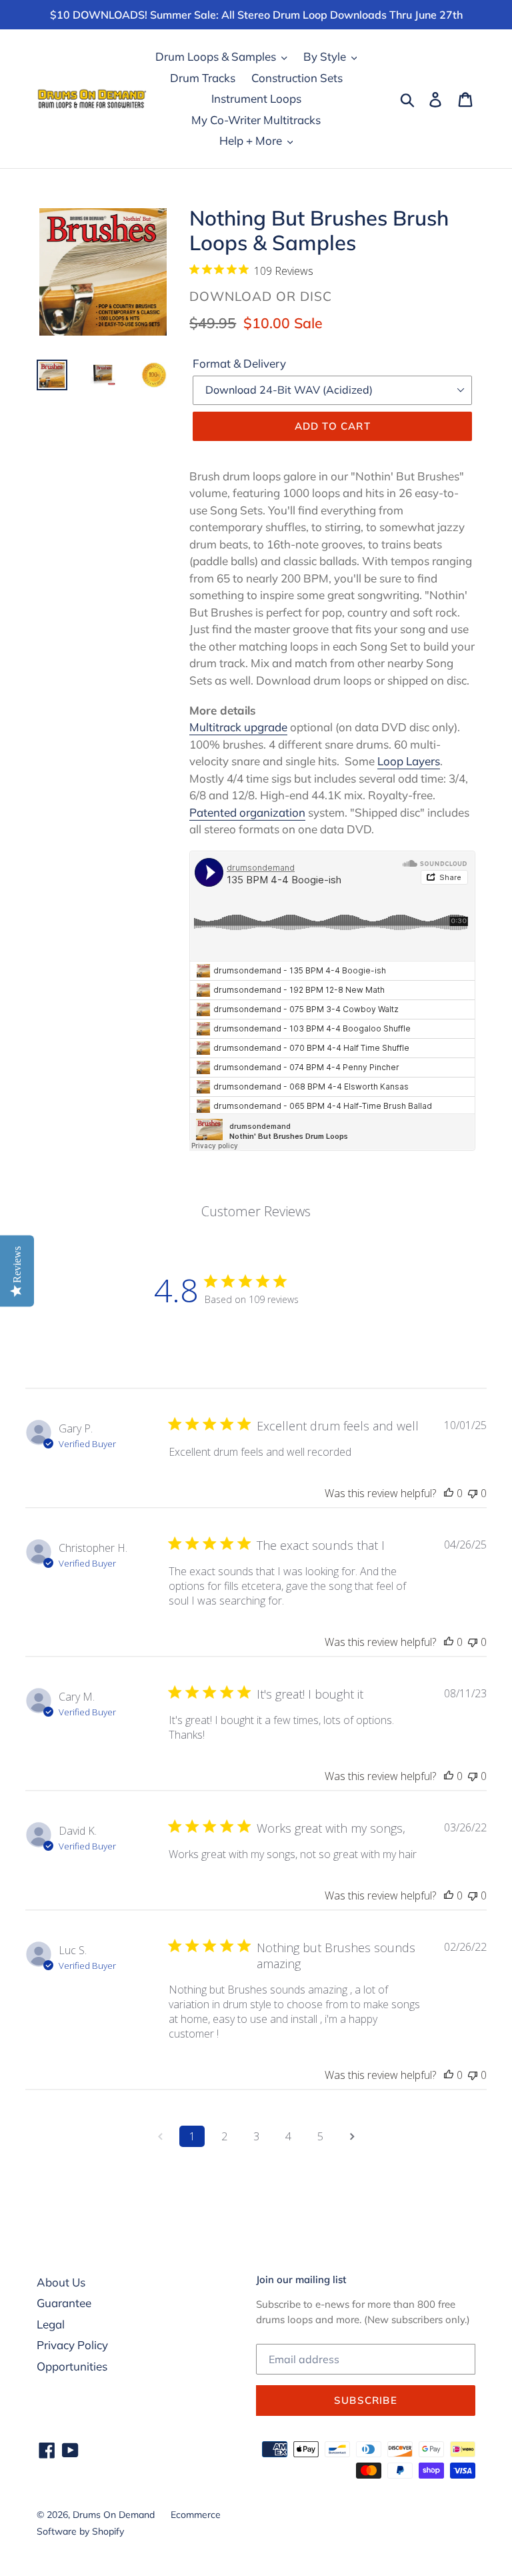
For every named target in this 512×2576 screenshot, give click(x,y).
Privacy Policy (72, 2345)
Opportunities (72, 2366)
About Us (61, 2282)
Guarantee (64, 2303)
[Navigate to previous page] (160, 2136)
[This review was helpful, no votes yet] (449, 1493)
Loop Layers (409, 761)
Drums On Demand (114, 2515)
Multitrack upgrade (238, 727)
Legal (51, 2324)
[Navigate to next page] (352, 2136)
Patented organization (247, 812)
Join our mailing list (301, 2280)
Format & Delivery (239, 363)
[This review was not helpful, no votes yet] (473, 1493)
